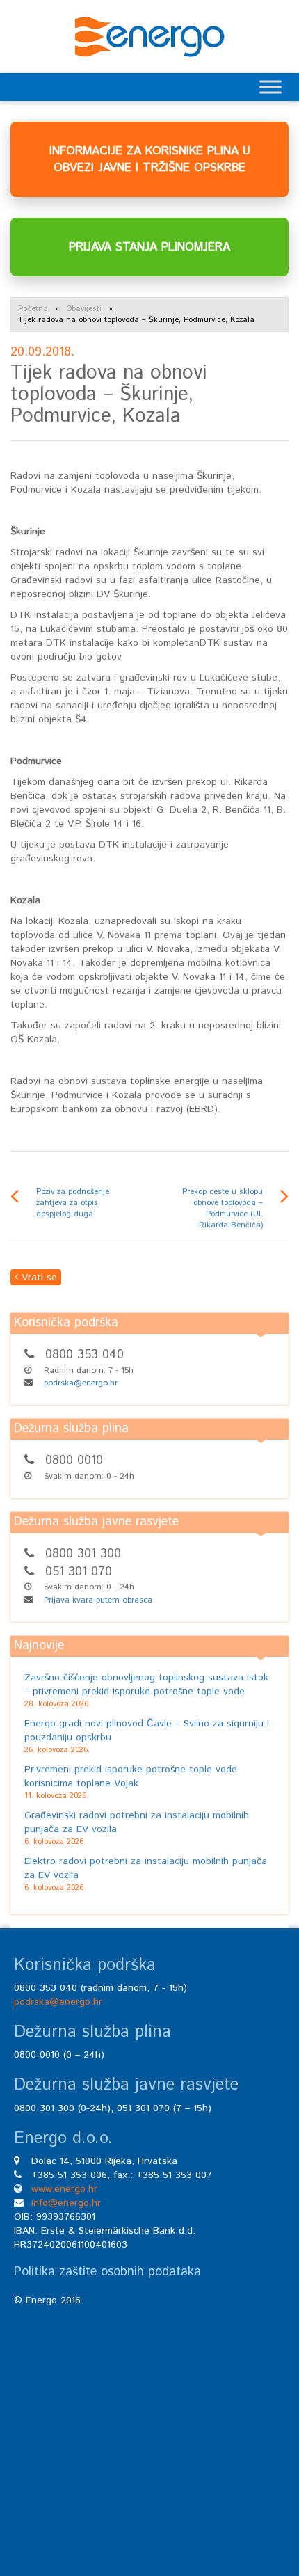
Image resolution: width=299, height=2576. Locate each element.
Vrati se (38, 1278)
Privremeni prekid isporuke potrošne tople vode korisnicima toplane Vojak (131, 1776)
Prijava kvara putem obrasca (98, 1600)
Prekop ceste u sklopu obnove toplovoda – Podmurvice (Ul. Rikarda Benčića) (223, 1209)
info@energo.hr (66, 2203)
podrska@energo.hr (81, 1383)
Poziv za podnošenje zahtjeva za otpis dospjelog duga (73, 1203)
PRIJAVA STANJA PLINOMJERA (149, 247)
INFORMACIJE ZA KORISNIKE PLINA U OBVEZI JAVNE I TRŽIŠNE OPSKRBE (150, 159)
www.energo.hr (64, 2189)
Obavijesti (84, 309)
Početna (33, 309)
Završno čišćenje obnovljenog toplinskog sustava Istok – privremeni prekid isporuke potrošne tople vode (146, 1685)
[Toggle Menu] (270, 87)
